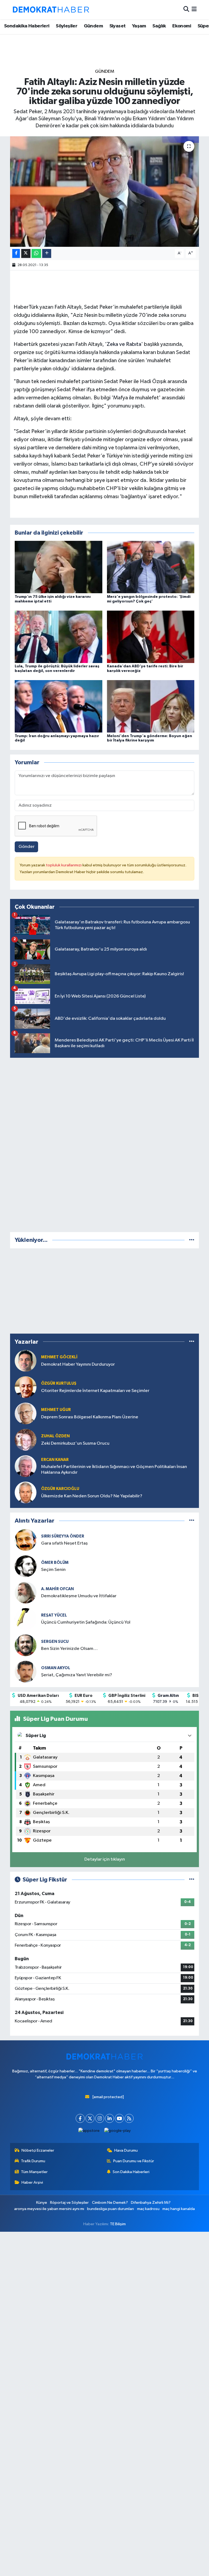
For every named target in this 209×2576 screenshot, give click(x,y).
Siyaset (118, 26)
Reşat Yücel (54, 1615)
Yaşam (139, 26)
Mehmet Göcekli (59, 1357)
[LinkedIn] (110, 2118)
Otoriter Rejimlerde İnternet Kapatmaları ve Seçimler (95, 1391)
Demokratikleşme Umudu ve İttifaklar (79, 1596)
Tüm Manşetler (34, 2172)
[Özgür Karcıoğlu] (26, 1492)
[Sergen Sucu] (26, 1645)
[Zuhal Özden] (26, 1440)
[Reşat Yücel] (26, 1619)
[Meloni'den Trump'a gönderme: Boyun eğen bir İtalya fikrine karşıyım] (151, 706)
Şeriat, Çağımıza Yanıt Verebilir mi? (77, 1675)
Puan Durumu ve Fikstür (134, 2161)
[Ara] (186, 10)
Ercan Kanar (55, 1460)
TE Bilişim (118, 2224)
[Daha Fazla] (47, 253)
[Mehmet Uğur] (26, 1413)
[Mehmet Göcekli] (26, 1361)
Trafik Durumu (33, 2161)
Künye (42, 2203)
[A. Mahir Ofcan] (26, 1592)
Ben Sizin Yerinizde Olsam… (69, 1649)
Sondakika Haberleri (27, 26)
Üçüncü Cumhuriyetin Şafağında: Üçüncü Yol (86, 1622)
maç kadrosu (148, 2209)
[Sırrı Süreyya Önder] (26, 1540)
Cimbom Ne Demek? (110, 2203)
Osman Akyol (56, 1668)
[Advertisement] (104, 1144)
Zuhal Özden (55, 1436)
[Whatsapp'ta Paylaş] (36, 253)
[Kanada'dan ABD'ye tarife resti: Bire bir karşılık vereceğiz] (151, 637)
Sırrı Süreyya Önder (63, 1536)
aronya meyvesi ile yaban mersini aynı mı (49, 2209)
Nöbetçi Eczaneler (38, 2150)
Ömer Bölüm (55, 1563)
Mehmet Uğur (56, 1410)
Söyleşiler (67, 26)
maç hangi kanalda (179, 2209)
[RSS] (129, 2118)
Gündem (93, 26)
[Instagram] (100, 2118)
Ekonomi (182, 26)
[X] (90, 2118)
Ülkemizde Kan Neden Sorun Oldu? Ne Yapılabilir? (92, 1496)
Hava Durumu (126, 2150)
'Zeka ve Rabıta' (124, 344)
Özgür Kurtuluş (59, 1383)
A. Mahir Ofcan (57, 1589)
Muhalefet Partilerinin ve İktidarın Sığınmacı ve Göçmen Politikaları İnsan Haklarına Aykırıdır (114, 1470)
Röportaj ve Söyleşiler (69, 2203)
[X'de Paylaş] (26, 253)
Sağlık (159, 26)
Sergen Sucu (55, 1642)
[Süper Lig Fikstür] (192, 1880)
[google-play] (118, 2131)
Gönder (27, 847)
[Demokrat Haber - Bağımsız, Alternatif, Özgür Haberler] (51, 10)
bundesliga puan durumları (110, 2209)
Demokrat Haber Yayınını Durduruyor (78, 1364)
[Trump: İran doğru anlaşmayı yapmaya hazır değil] (59, 706)
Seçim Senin (53, 1570)
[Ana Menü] (194, 10)
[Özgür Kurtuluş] (26, 1387)
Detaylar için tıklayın (105, 1859)
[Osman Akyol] (26, 1671)
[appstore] (89, 2131)
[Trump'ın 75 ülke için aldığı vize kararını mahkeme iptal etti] (59, 567)
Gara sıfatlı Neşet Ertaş (64, 1543)
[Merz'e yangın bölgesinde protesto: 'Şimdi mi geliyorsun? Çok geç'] (151, 567)
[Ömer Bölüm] (26, 1566)
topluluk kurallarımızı (64, 865)
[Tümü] (192, 1240)
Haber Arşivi (32, 2182)
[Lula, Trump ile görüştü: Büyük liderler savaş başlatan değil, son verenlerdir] (59, 637)
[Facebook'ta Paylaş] (16, 253)
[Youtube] (119, 2118)
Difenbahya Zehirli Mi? (151, 2203)
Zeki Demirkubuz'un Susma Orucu (75, 1443)
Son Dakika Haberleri (131, 2172)
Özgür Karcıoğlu (60, 1489)
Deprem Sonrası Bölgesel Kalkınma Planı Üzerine (90, 1417)
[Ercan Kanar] (26, 1466)
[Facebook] (80, 2118)
